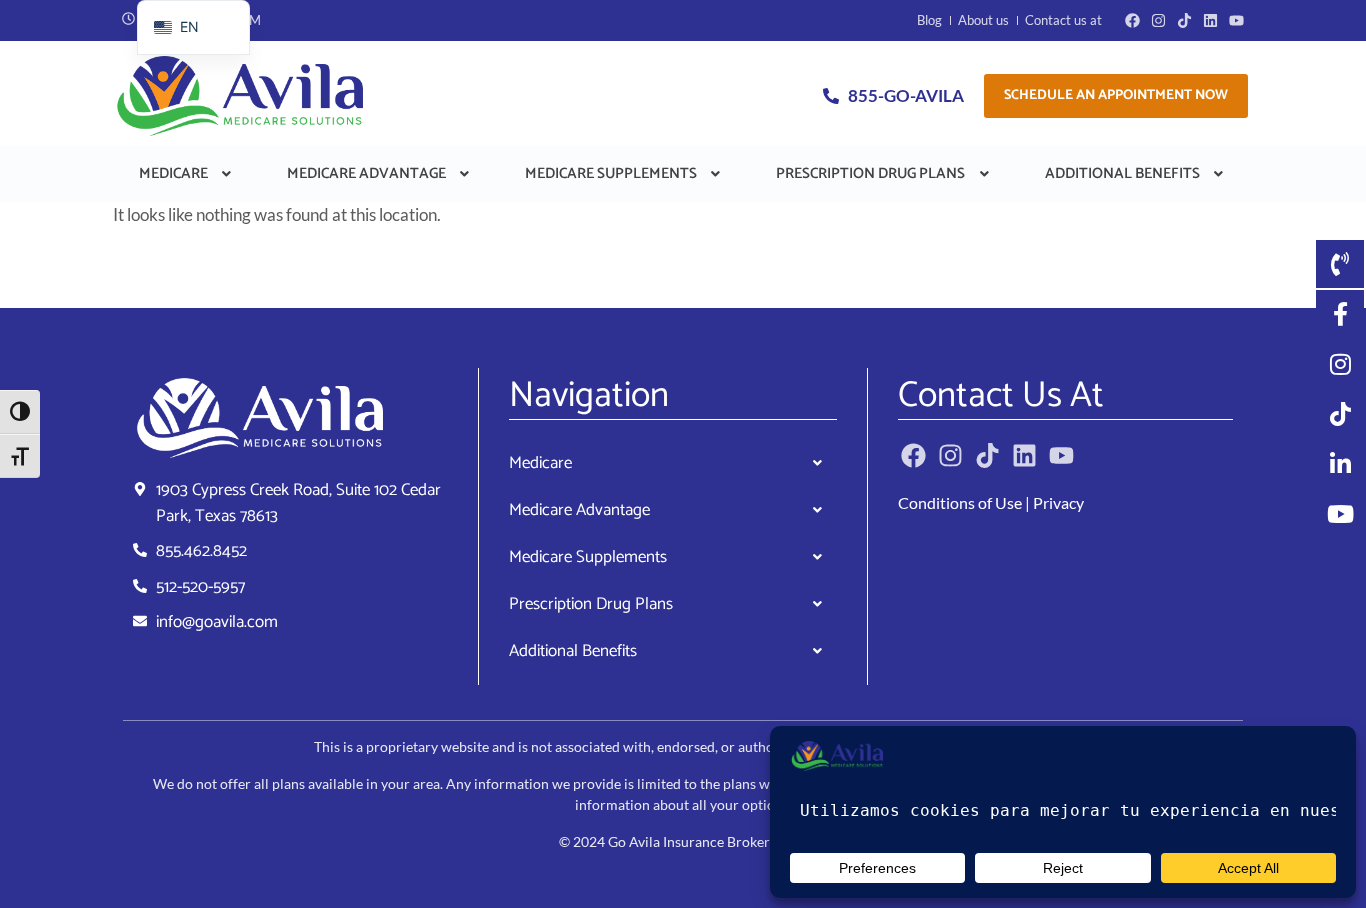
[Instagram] (1158, 20)
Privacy (1058, 502)
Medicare (173, 173)
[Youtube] (1236, 20)
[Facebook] (1132, 20)
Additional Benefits (1122, 173)
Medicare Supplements (611, 173)
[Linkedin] (1210, 20)
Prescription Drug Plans (870, 173)
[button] (187, 173)
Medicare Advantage (366, 173)
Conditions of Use (960, 502)
